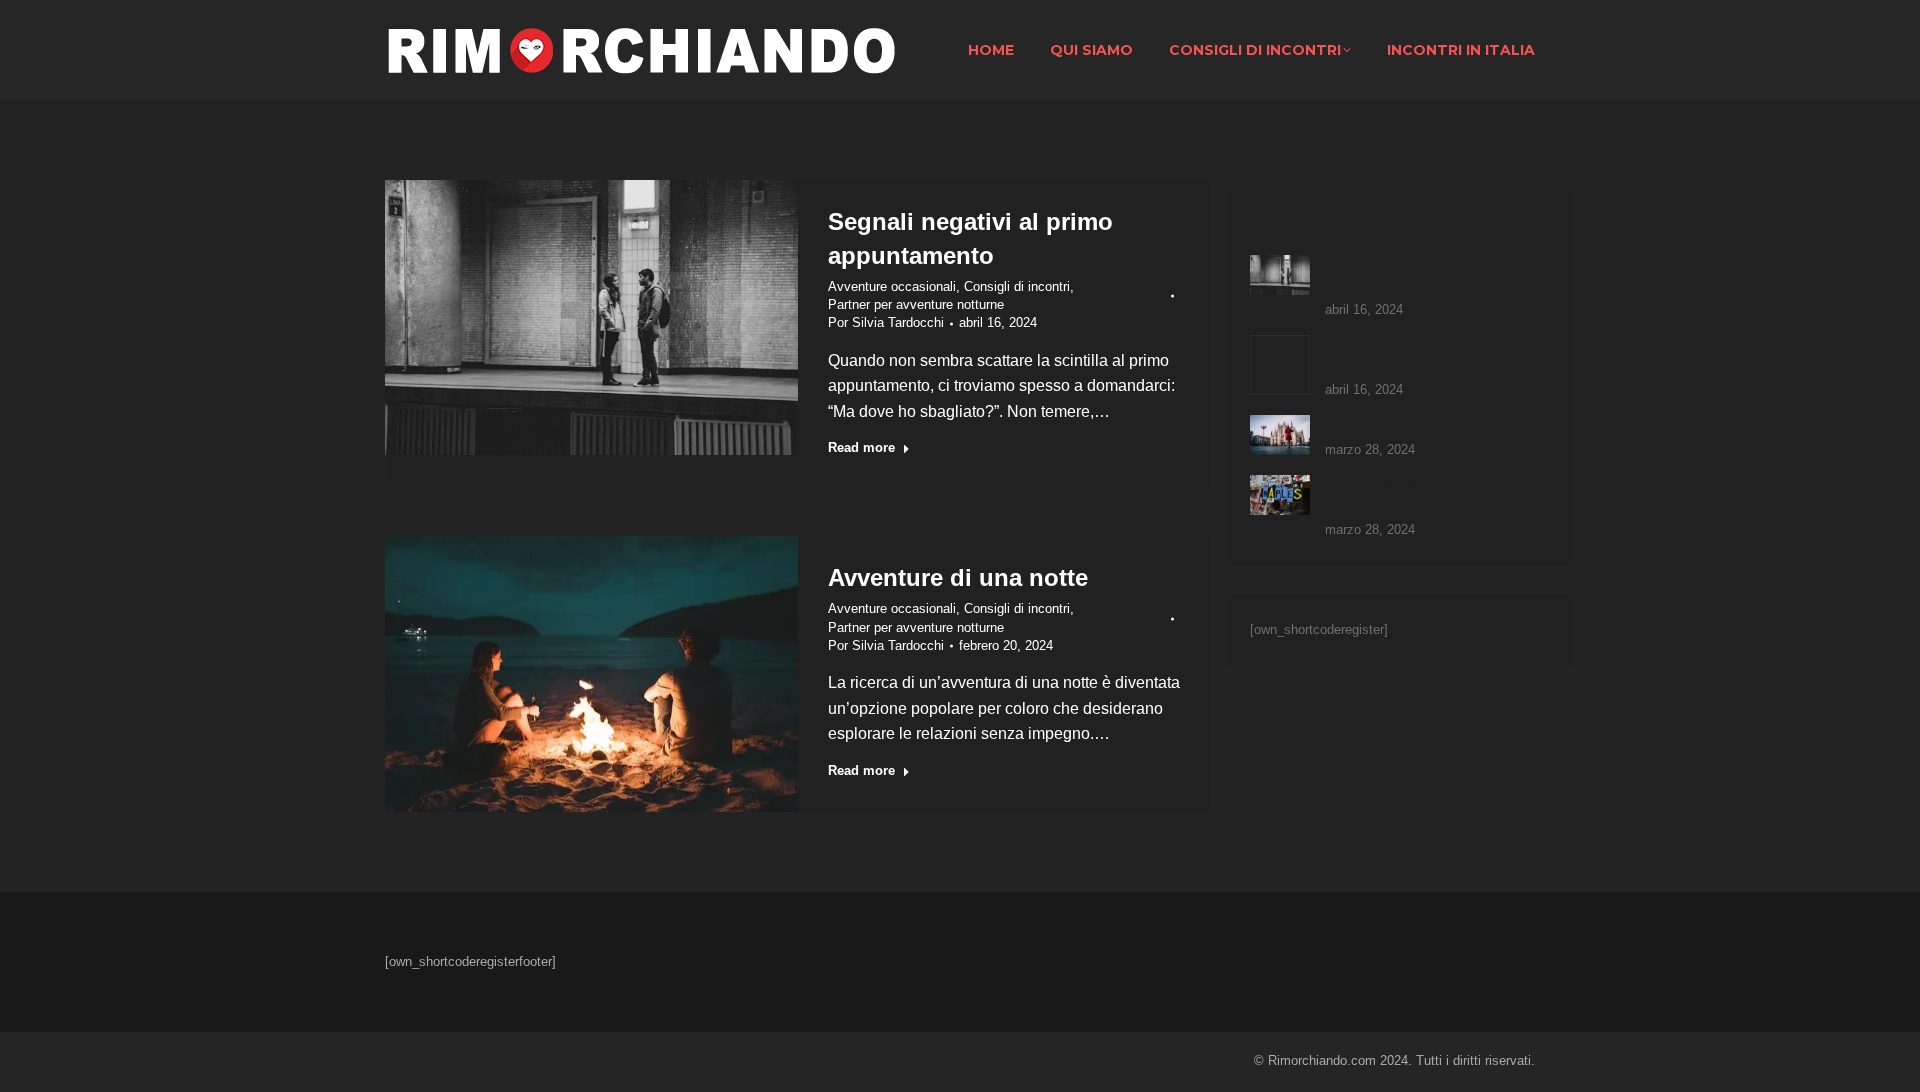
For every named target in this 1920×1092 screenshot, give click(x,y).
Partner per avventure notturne (916, 304)
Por (886, 322)
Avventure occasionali (892, 286)
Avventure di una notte (958, 577)
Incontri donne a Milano (1392, 424)
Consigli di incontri (1017, 286)
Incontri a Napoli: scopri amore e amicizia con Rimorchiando (1419, 494)
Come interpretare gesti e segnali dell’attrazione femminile (1420, 354)
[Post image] (1280, 275)
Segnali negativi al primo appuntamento (1396, 274)
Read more (861, 447)
